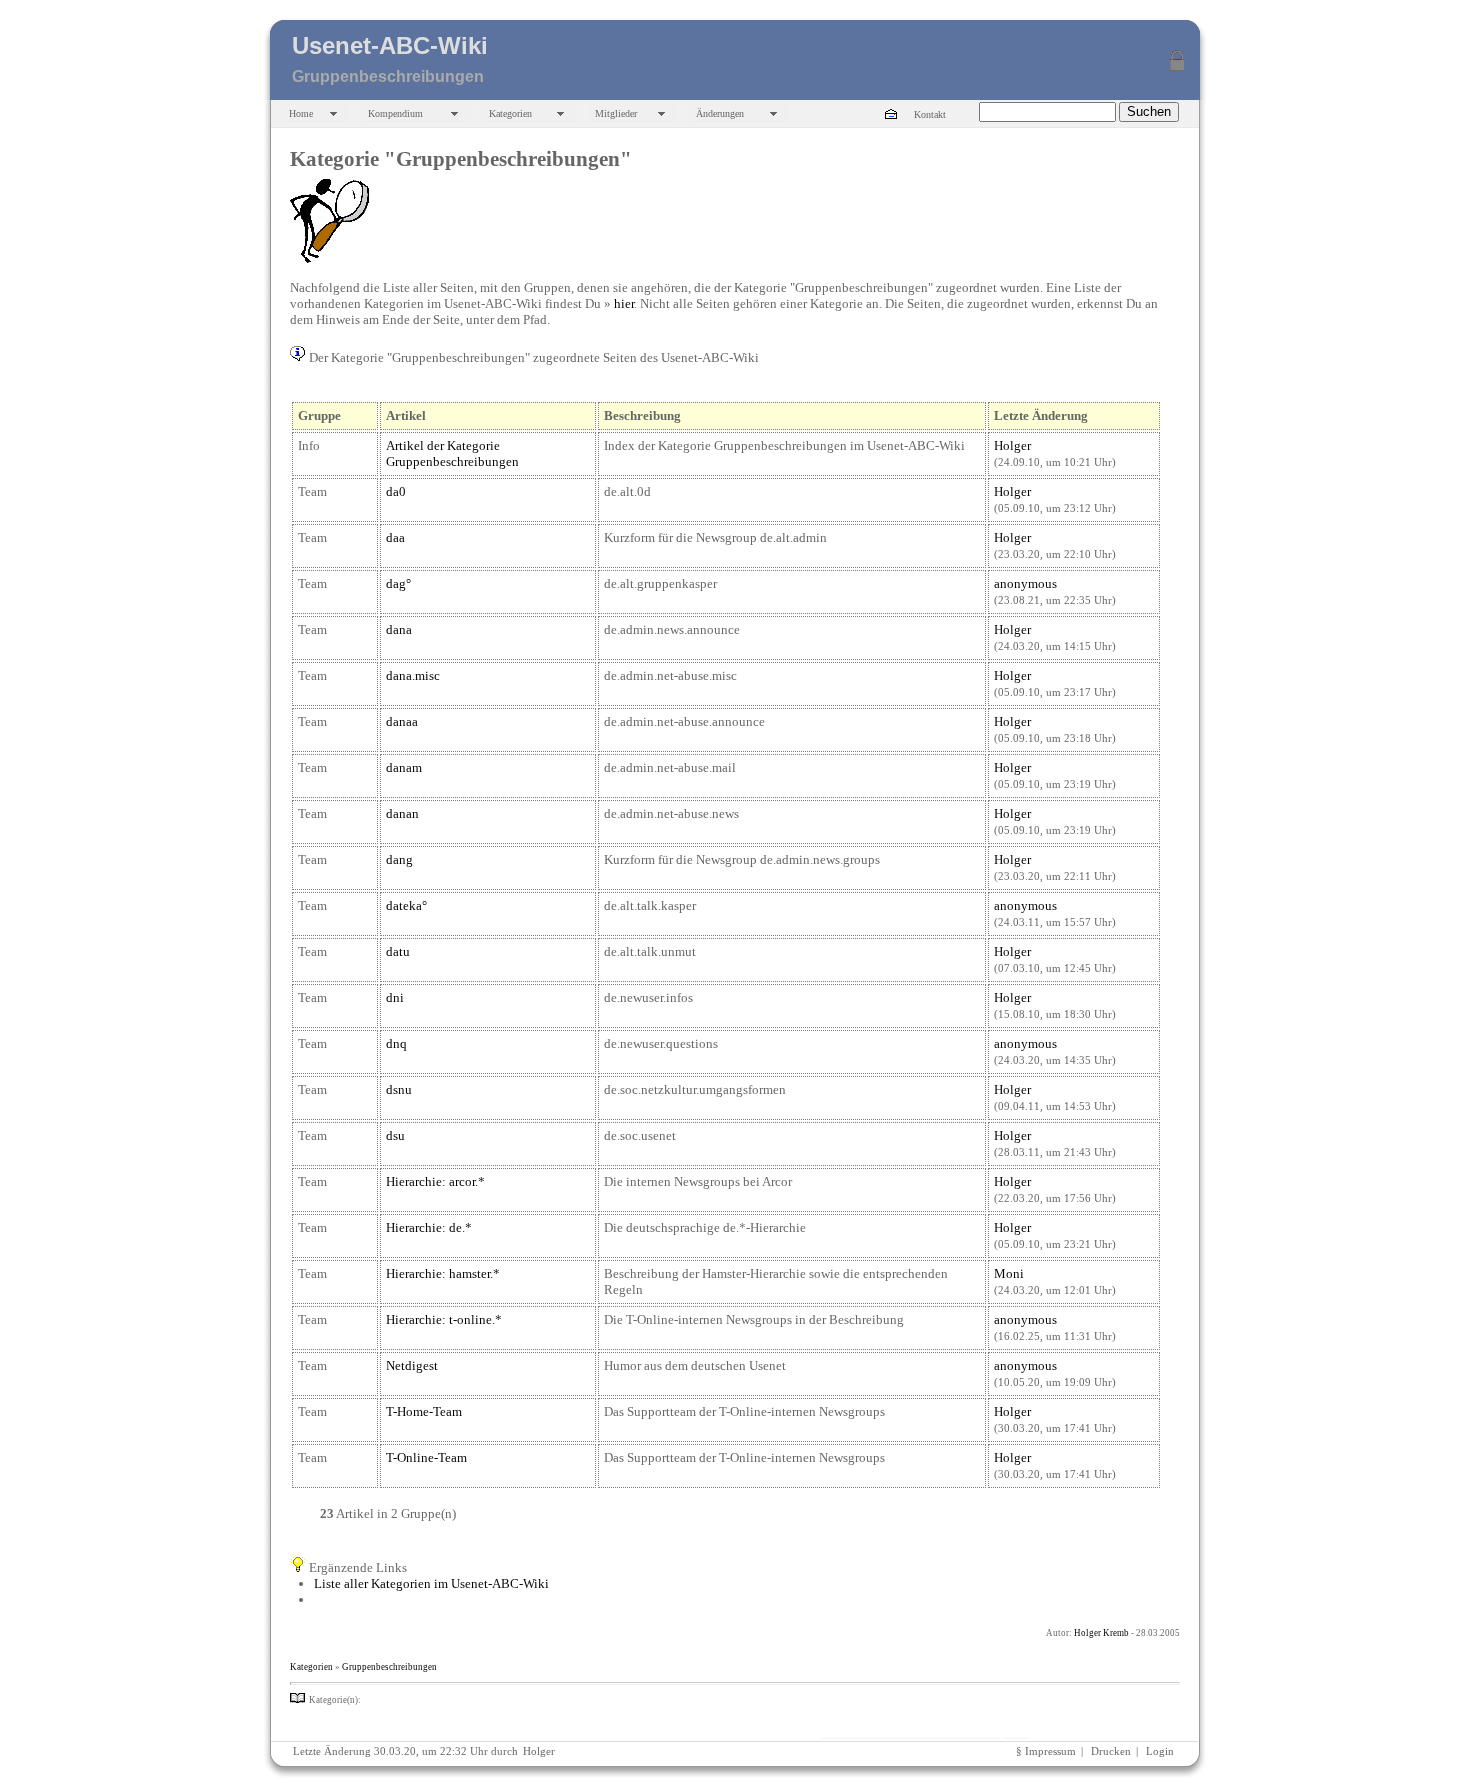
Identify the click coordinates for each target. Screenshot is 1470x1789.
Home (301, 113)
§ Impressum (1046, 1751)
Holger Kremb (1101, 1633)
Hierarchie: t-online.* (444, 1319)
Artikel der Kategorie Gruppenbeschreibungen (452, 453)
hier (624, 303)
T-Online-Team (426, 1457)
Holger (1012, 445)
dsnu (399, 1089)
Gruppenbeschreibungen (389, 1667)
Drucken (1111, 1751)
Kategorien (510, 113)
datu (398, 951)
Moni (1009, 1273)
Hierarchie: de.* (429, 1227)
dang (399, 859)
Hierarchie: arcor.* (435, 1181)
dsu (395, 1135)
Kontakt (930, 114)
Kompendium (395, 113)
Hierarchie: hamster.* (443, 1273)
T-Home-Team (424, 1411)
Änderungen (720, 113)
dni (395, 997)
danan (402, 813)
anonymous (1025, 583)
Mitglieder (616, 113)
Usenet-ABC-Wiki (390, 45)
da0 (396, 491)
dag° (398, 583)
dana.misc (413, 675)
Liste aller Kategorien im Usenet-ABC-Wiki (431, 1583)
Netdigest (412, 1365)
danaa (402, 721)
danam (404, 767)
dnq (396, 1043)
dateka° (406, 905)
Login (1160, 1751)
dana (399, 629)
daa (395, 537)
